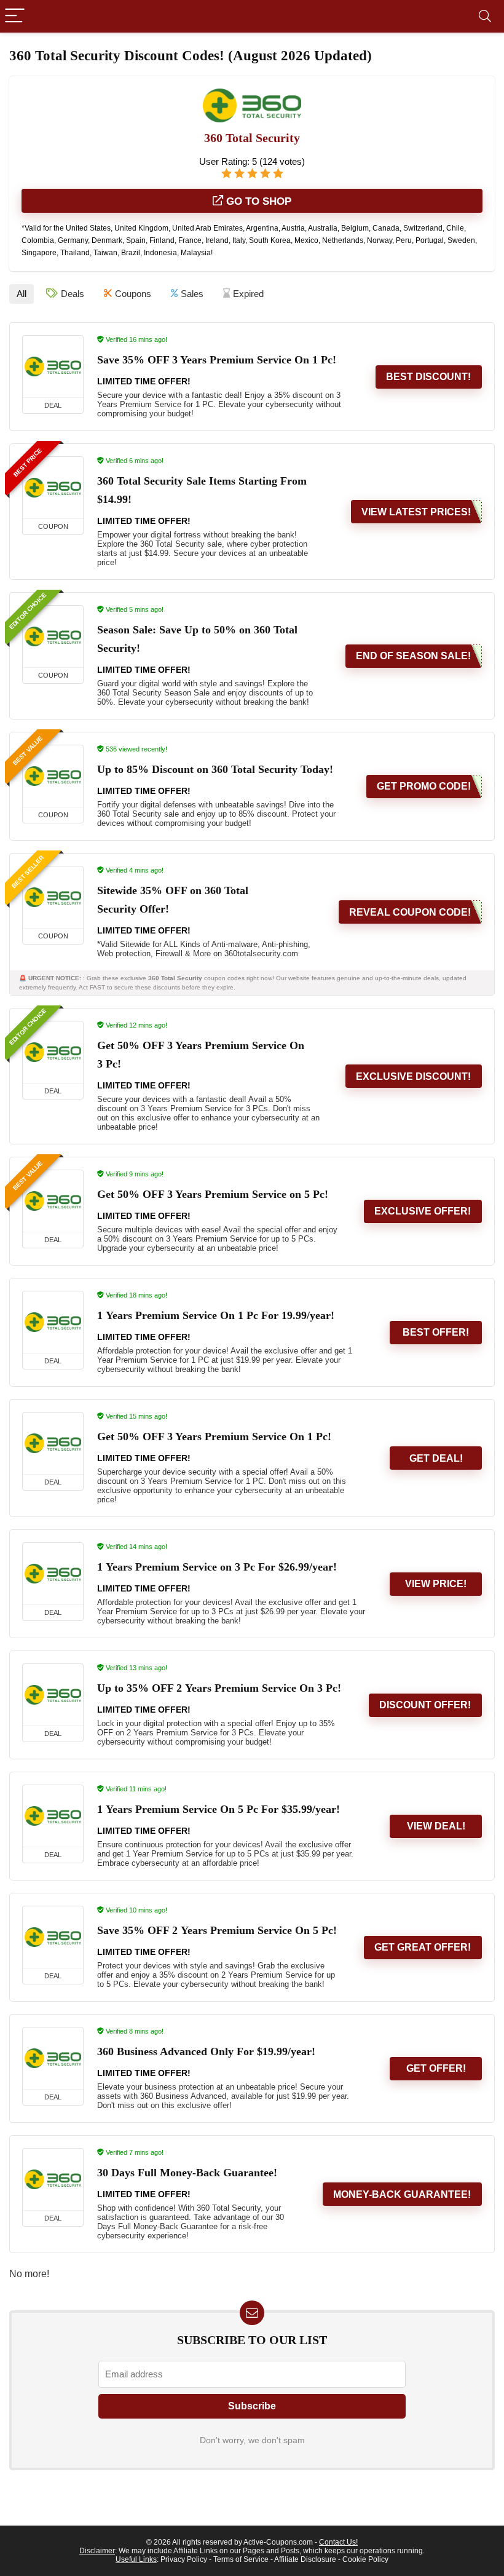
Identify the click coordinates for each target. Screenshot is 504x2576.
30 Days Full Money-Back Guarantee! (187, 2173)
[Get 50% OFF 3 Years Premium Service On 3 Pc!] (53, 1052)
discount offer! (425, 1705)
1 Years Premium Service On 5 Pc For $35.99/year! (219, 1809)
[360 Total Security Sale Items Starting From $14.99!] (53, 488)
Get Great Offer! (423, 1947)
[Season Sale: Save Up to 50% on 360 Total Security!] (53, 636)
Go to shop (257, 201)
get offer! (436, 2068)
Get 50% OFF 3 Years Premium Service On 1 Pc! (214, 1437)
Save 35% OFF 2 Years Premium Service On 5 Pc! (217, 1930)
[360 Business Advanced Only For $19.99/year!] (53, 2058)
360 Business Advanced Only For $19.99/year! (206, 2051)
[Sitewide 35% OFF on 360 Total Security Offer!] (53, 897)
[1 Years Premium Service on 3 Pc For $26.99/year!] (53, 1574)
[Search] (485, 16)
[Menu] (15, 16)
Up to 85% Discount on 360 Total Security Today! (215, 769)
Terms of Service (241, 2559)
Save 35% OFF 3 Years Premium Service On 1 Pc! (217, 360)
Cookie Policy (365, 2559)
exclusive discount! (413, 1076)
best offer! (436, 1332)
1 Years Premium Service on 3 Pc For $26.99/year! (217, 1567)
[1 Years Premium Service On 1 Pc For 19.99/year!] (53, 1322)
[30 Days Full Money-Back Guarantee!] (53, 2179)
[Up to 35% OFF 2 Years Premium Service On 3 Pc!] (53, 1695)
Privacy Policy (184, 2559)
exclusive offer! (423, 1211)
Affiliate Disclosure (305, 2559)
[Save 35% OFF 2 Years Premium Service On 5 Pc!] (53, 1937)
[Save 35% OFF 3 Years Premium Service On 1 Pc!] (53, 367)
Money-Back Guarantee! (402, 2194)
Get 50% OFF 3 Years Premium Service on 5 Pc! (213, 1194)
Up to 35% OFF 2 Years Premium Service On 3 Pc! (219, 1688)
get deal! (436, 1458)
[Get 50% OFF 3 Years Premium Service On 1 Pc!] (53, 1443)
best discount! (428, 377)
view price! (436, 1584)
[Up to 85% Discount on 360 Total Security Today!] (53, 776)
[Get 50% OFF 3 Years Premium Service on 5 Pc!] (53, 1201)
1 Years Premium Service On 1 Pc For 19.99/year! (216, 1315)
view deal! (436, 1826)
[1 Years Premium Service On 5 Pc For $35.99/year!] (53, 1816)
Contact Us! (338, 2542)
